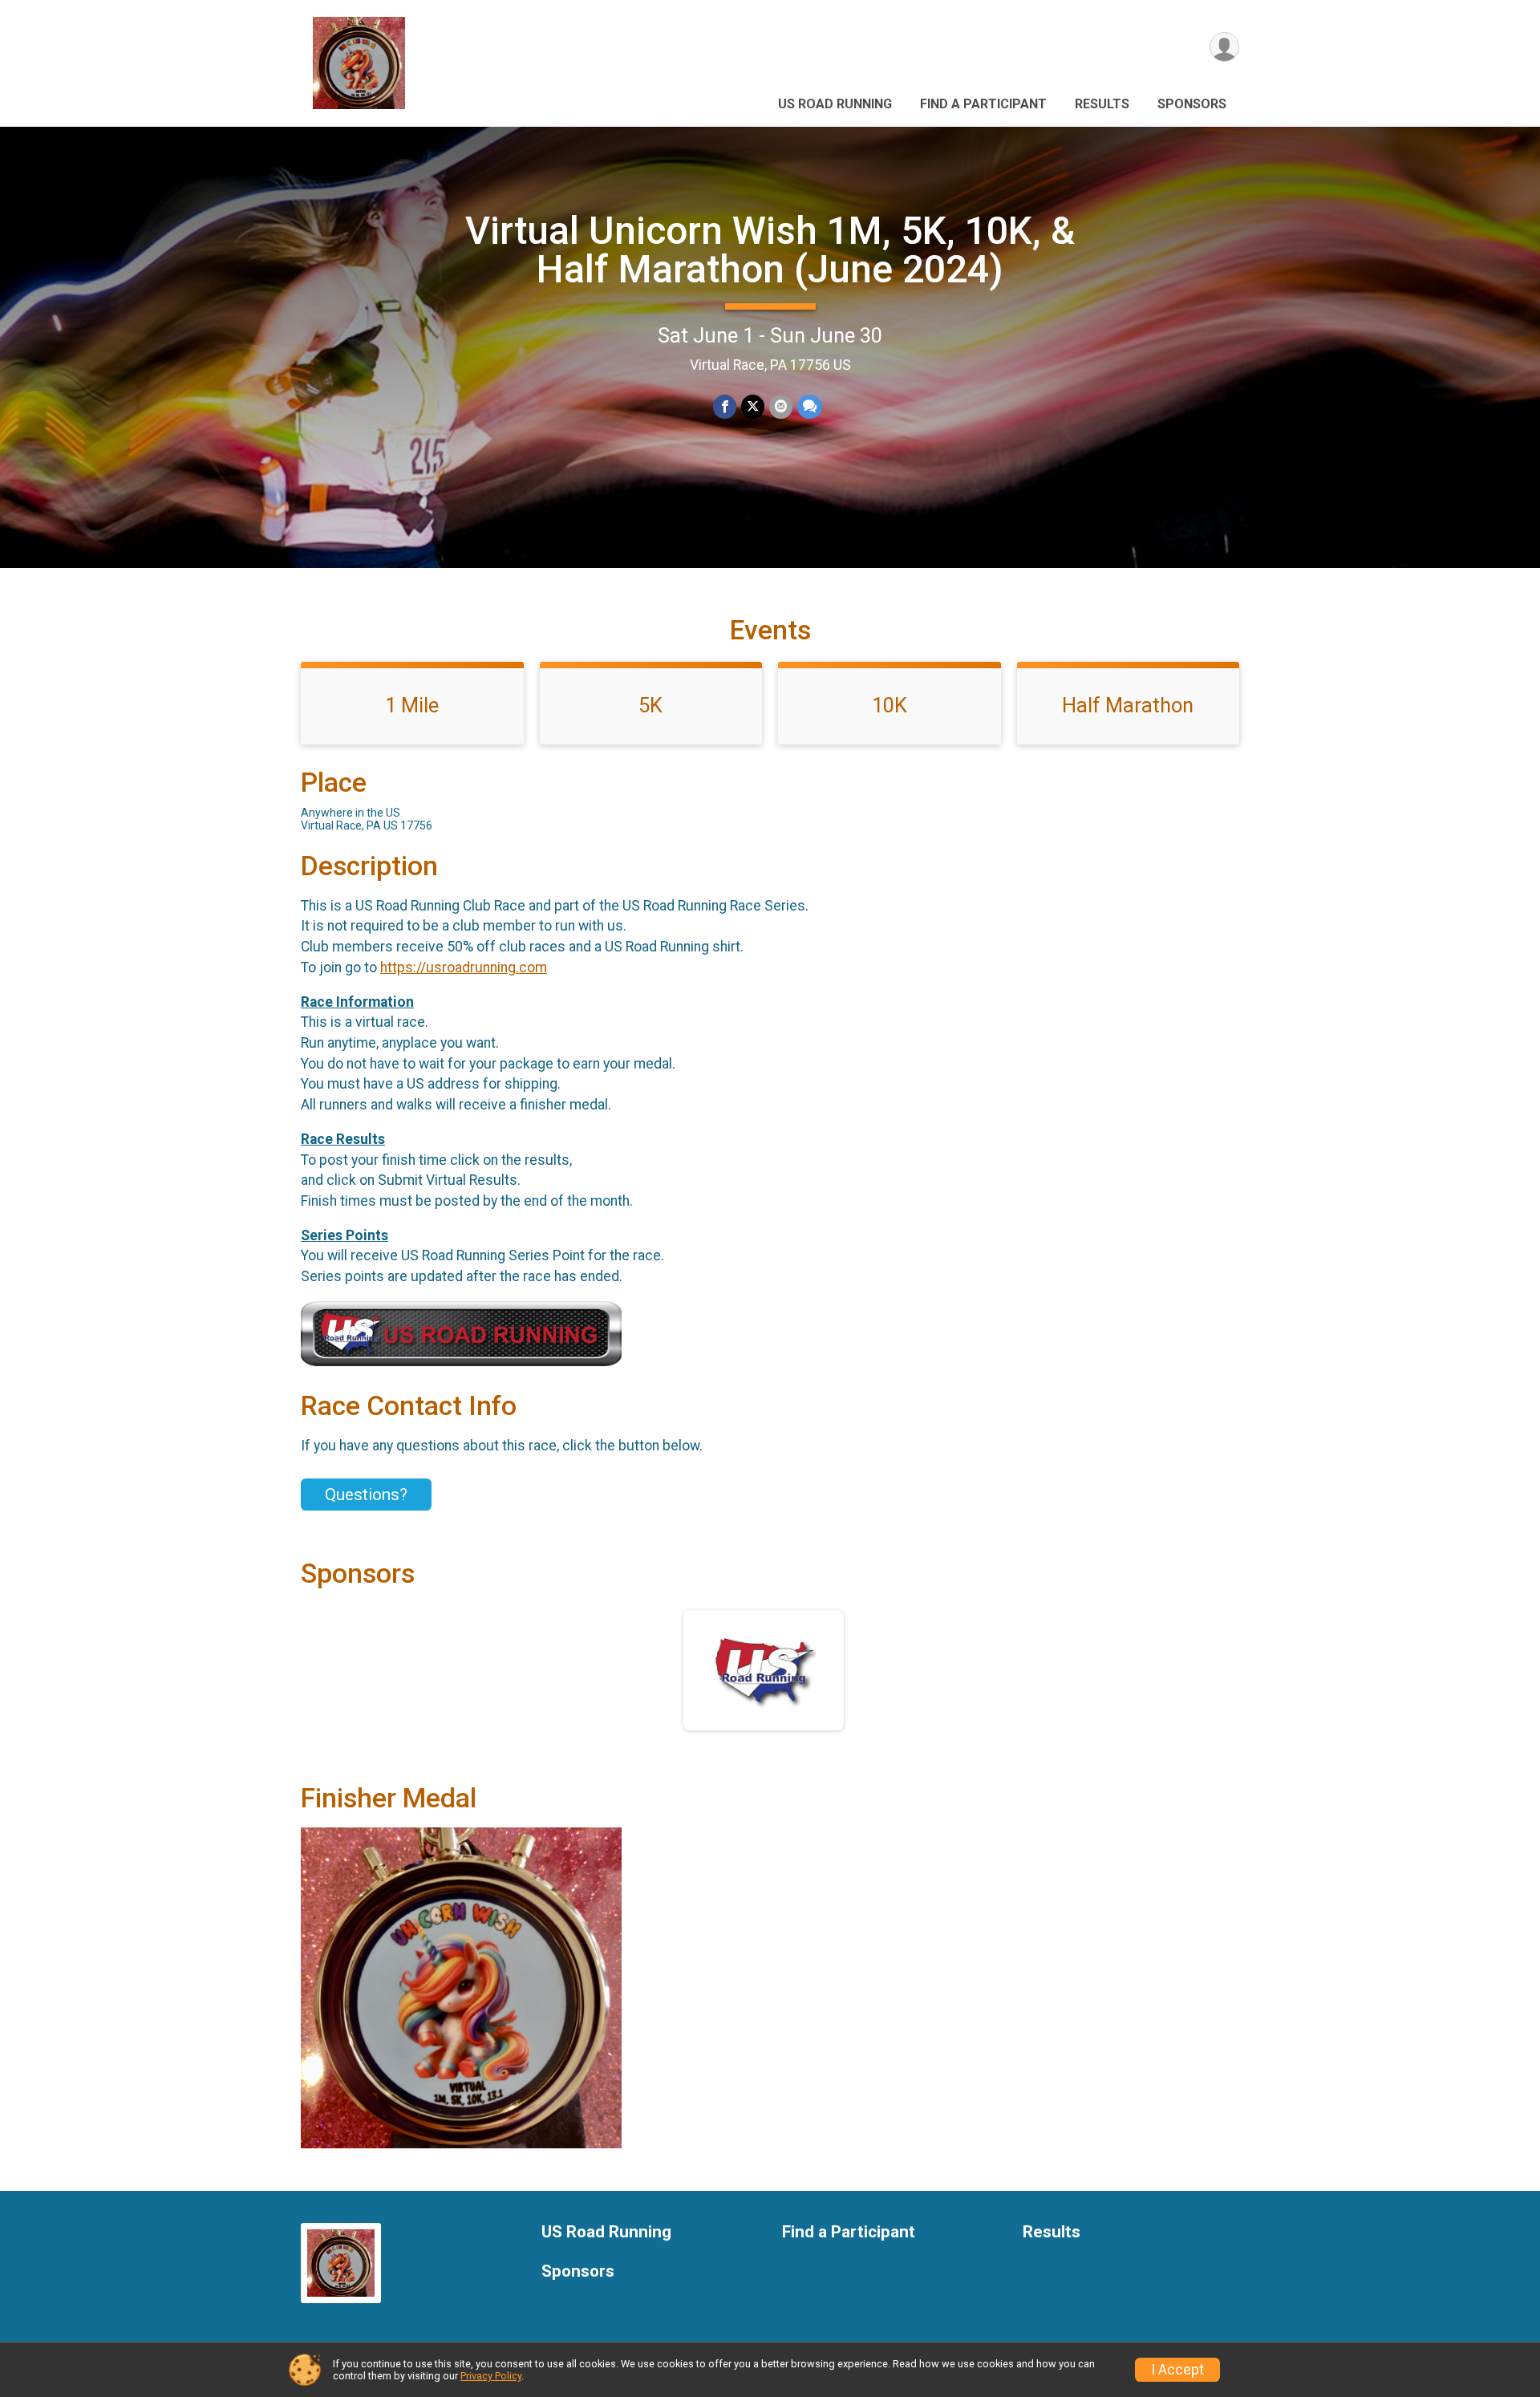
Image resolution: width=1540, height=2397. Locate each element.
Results (1102, 104)
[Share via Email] (781, 406)
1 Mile (412, 705)
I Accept (1177, 2370)
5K (650, 705)
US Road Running (835, 104)
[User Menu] (1224, 47)
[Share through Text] (810, 406)
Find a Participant (983, 104)
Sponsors (1192, 104)
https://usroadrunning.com (464, 967)
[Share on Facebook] (725, 406)
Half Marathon (1128, 705)
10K (890, 705)
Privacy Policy (491, 2376)
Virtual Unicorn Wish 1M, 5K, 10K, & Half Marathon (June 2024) (770, 250)
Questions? (366, 1495)
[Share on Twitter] (753, 406)
